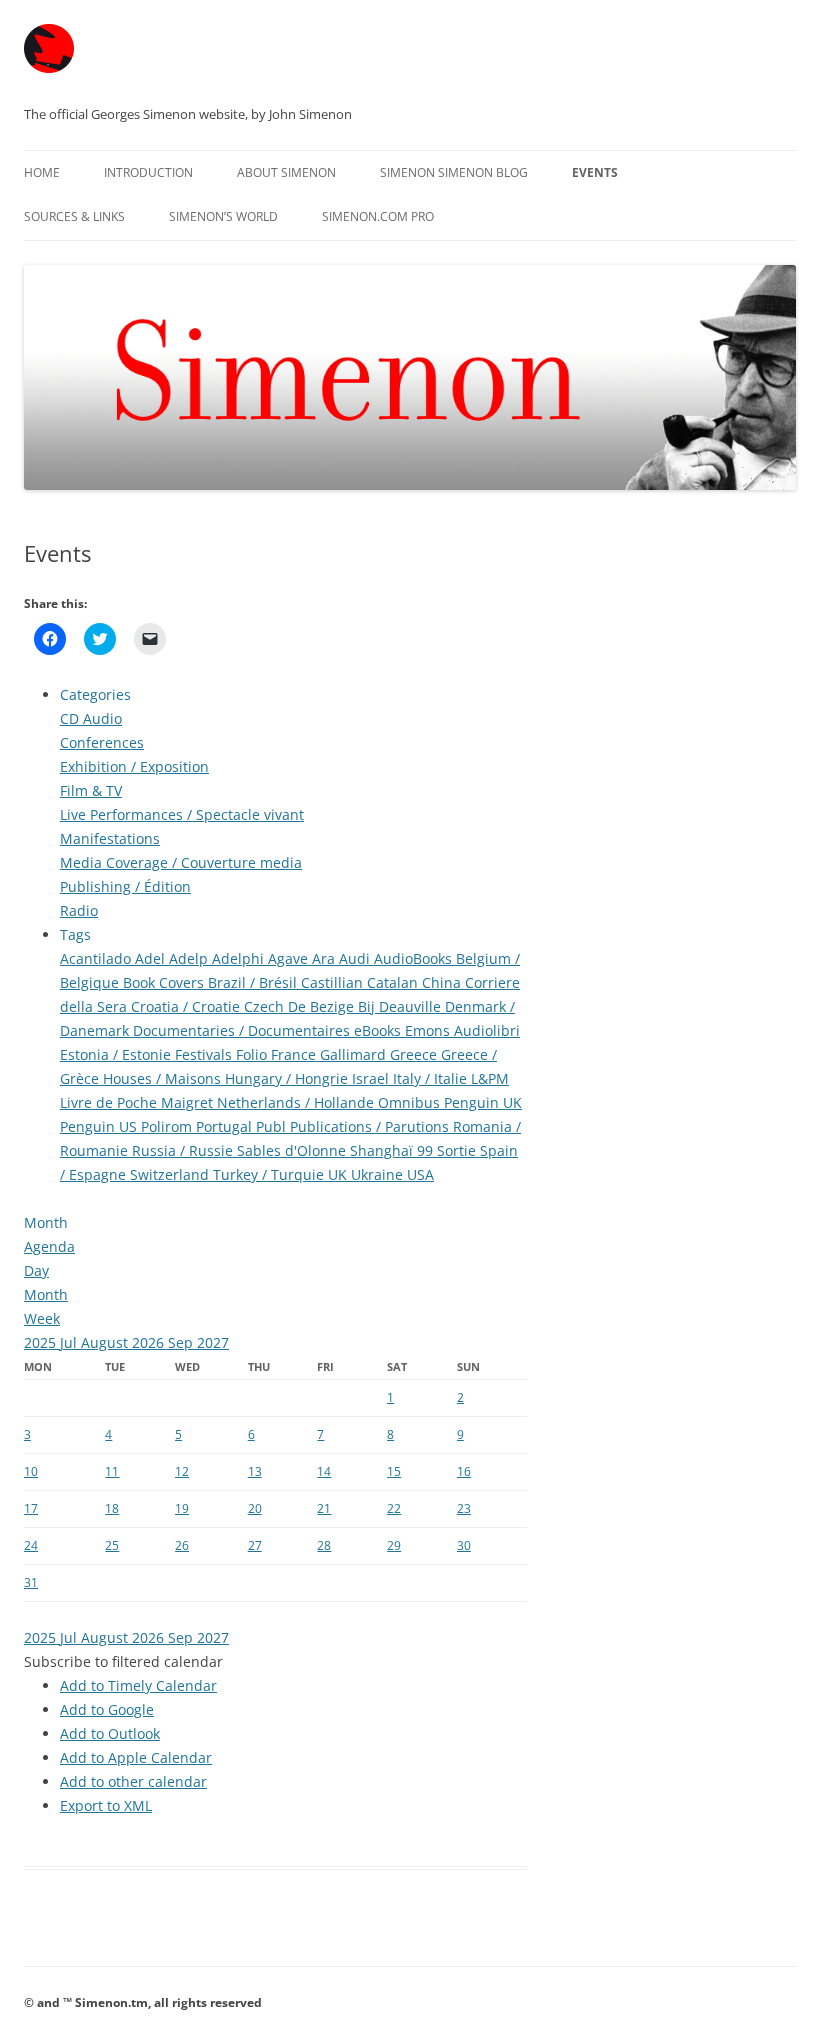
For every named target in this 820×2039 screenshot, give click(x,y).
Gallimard (355, 1054)
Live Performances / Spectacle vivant (182, 814)
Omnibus (411, 1102)
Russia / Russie (184, 1150)
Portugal (226, 1126)
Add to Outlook (110, 1733)
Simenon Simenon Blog (454, 172)
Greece (415, 1054)
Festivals (205, 1054)
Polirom (168, 1126)
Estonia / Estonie (117, 1054)
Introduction (148, 172)
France (295, 1054)
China (443, 982)
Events (595, 172)
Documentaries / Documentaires (243, 1030)
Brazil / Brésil (254, 982)
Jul (70, 1342)
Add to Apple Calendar (136, 1757)
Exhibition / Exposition (134, 766)
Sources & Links (74, 216)
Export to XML (106, 1805)
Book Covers (165, 982)
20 (255, 1508)
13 (255, 1471)
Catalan (394, 982)
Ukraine (379, 1174)
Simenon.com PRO (378, 216)
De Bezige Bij (333, 1006)
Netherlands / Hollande (297, 1102)
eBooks (379, 1030)
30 (464, 1545)
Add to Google (107, 1709)
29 (394, 1545)
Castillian (334, 982)
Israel (372, 1078)
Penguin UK (483, 1102)
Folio (253, 1054)
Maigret (189, 1102)
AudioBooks (415, 958)
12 (182, 1471)
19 (182, 1508)
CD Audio (91, 718)
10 (31, 1471)
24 (31, 1545)
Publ (273, 1126)
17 (31, 1508)
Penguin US (100, 1126)
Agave (290, 958)
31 (31, 1582)
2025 (42, 1342)
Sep (182, 1342)
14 (324, 1471)
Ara (325, 958)
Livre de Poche (110, 1102)
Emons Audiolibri (462, 1030)
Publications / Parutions (371, 1126)
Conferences (102, 742)
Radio (79, 910)
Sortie (458, 1150)
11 (112, 1471)
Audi (356, 958)
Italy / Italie (432, 1078)
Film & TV (91, 790)
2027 (213, 1342)
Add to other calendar (133, 1781)
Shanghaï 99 (393, 1150)
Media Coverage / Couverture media (181, 862)
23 (464, 1508)
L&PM (490, 1078)
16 (464, 1471)
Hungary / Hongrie (288, 1078)
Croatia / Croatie (187, 1006)
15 (394, 1471)
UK (339, 1174)
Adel (152, 958)
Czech (266, 1006)
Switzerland (171, 1174)
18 (112, 1508)
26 (182, 1545)
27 (255, 1545)
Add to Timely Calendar (138, 1685)
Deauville (412, 1006)
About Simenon (286, 172)
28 (324, 1545)
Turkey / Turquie (270, 1174)
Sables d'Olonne (293, 1150)
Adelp (190, 958)
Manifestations (110, 838)
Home (42, 172)
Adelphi (240, 958)
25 (112, 1545)
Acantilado (97, 958)
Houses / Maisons (164, 1078)
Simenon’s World (223, 216)
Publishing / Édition (125, 886)
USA (420, 1174)
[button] (123, 1661)
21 (324, 1508)
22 (394, 1508)
